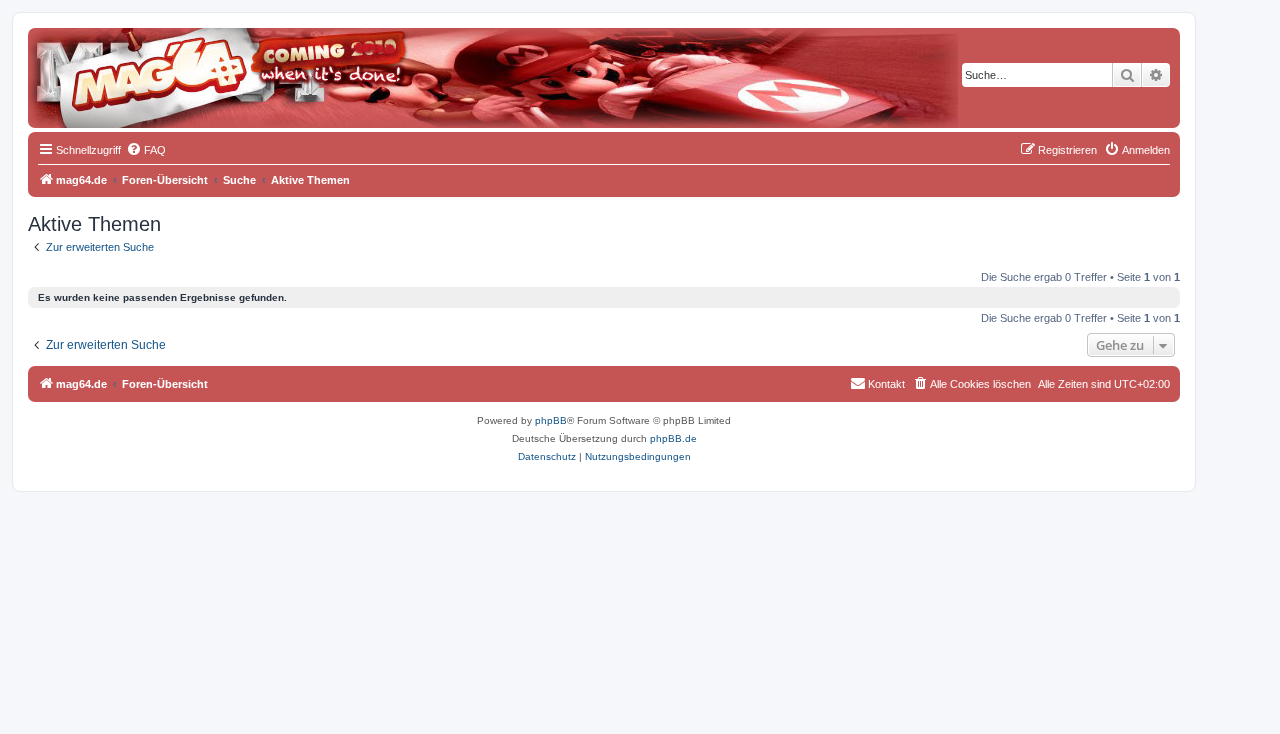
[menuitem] (146, 150)
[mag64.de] (119, 65)
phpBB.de (673, 438)
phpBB (551, 420)
